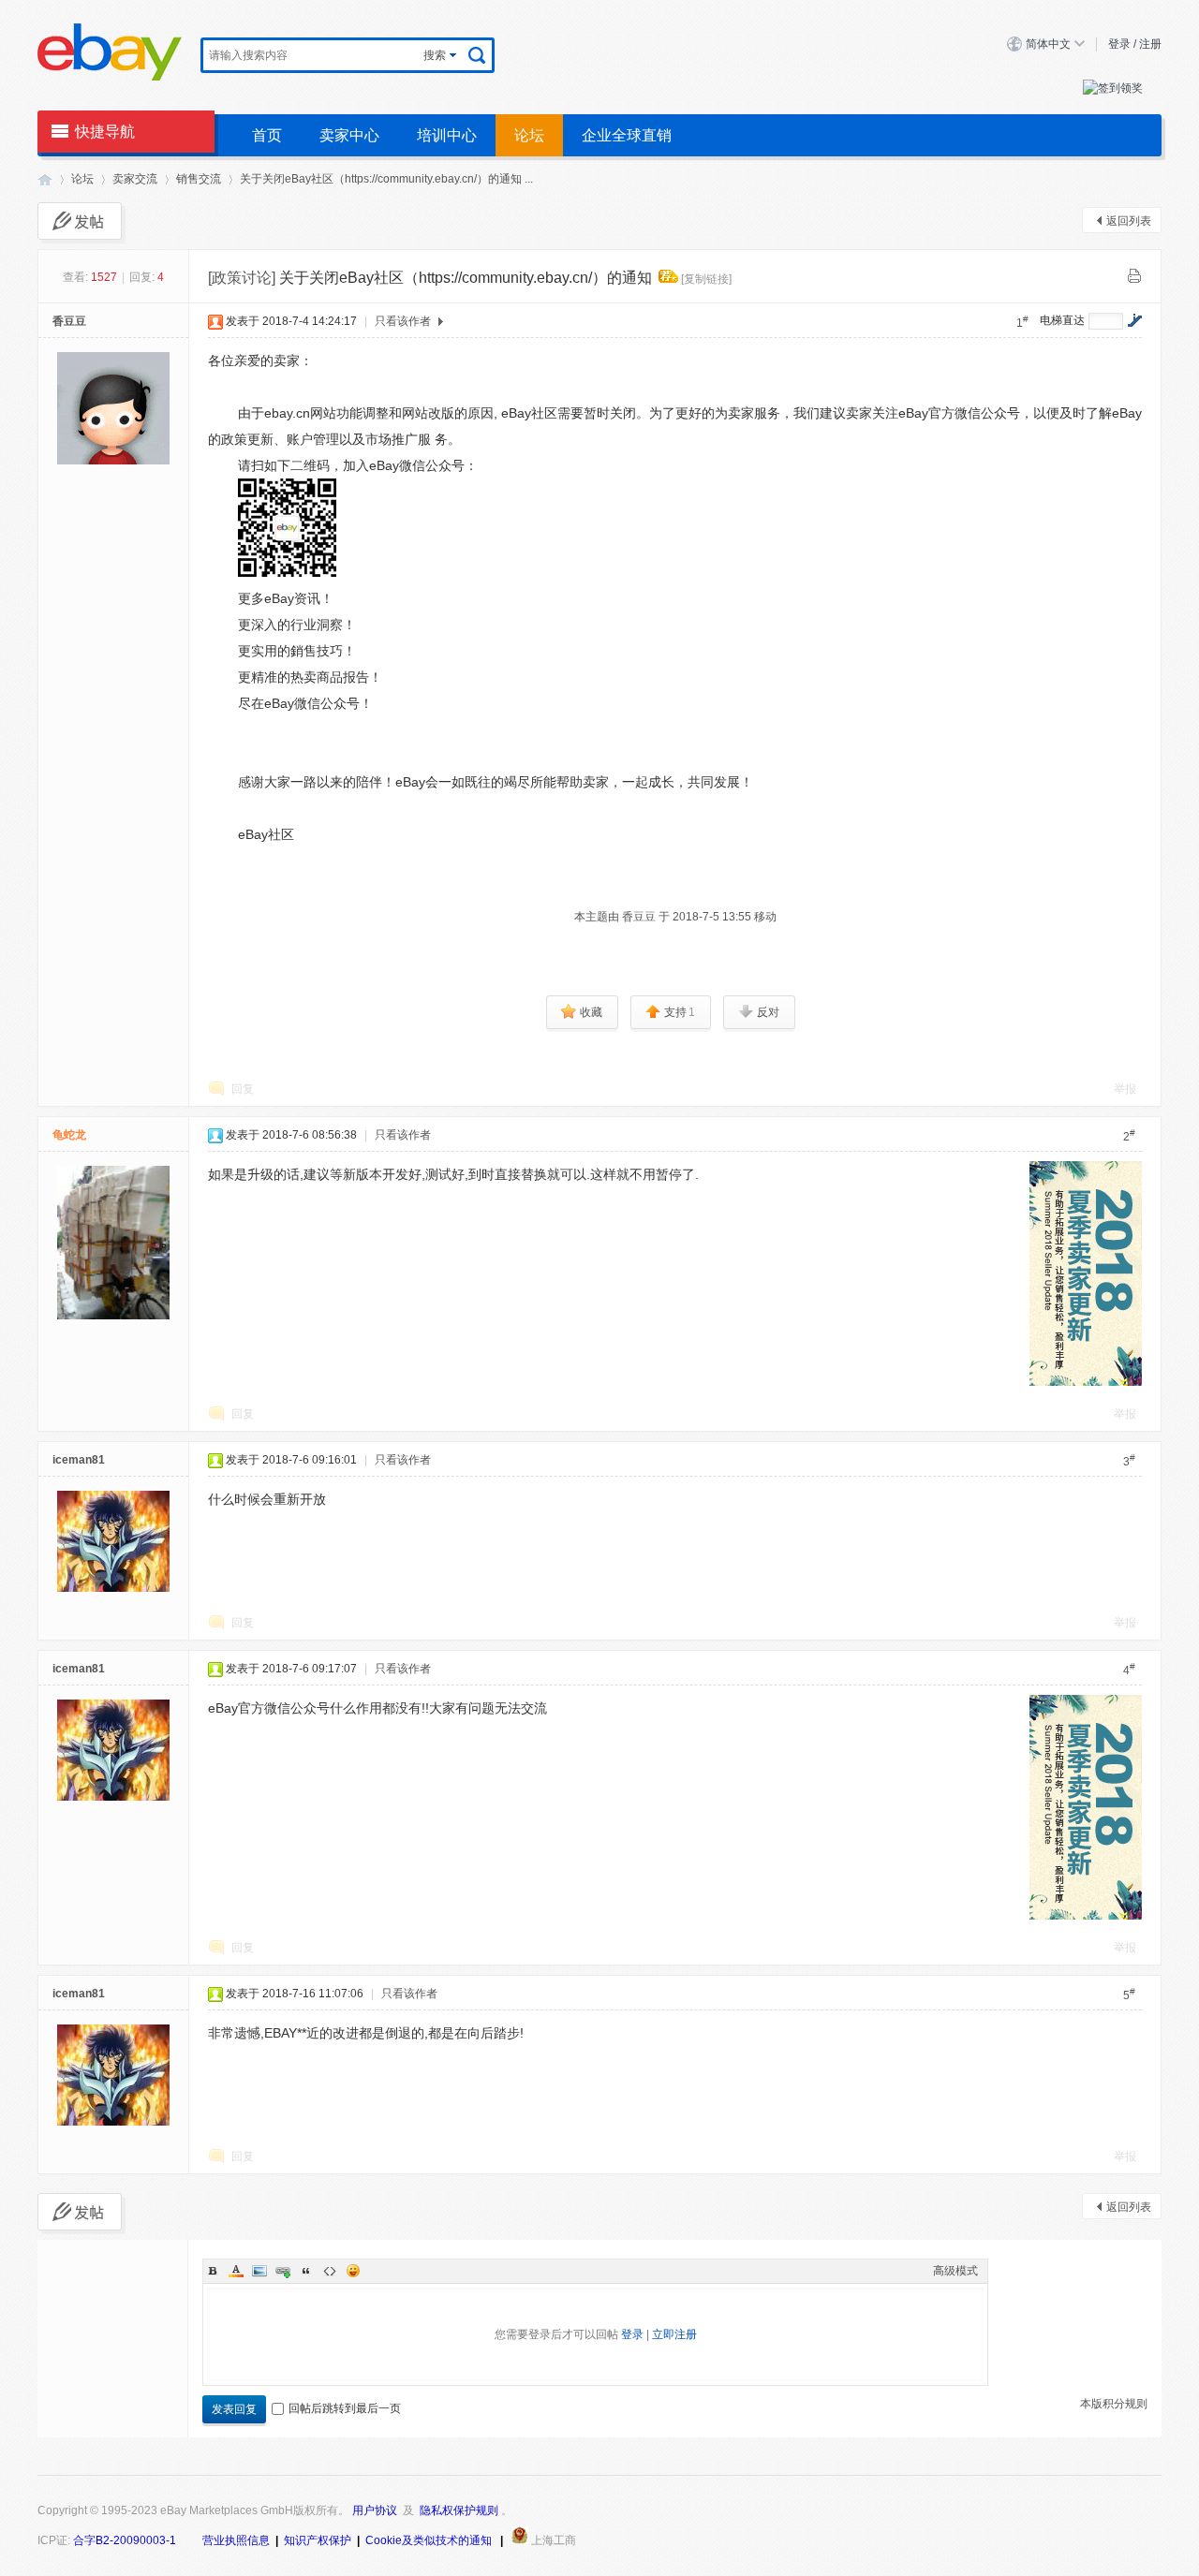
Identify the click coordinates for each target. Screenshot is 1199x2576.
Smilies (353, 2271)
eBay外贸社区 (45, 179)
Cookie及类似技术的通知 (429, 2540)
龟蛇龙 (69, 1135)
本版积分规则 (1114, 2404)
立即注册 (674, 2334)
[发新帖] (80, 221)
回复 (243, 1089)
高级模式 (955, 2271)
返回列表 (1129, 221)
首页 (267, 135)
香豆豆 (69, 321)
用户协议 (375, 2510)
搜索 (435, 55)
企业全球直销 (627, 135)
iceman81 (79, 1460)
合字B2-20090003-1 (125, 2540)
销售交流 (199, 179)
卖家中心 (349, 135)
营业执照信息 (236, 2540)
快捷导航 (105, 132)
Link (283, 2271)
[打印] (1134, 275)
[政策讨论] (242, 278)
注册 (1150, 44)
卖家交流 (135, 179)
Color (236, 2271)
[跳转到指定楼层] (1134, 320)
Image (259, 2271)
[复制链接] (706, 279)
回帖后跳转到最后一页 (345, 2408)
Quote (306, 2271)
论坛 (529, 135)
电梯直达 (1062, 320)
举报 (1125, 1089)
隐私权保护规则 (459, 2510)
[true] (477, 55)
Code (330, 2271)
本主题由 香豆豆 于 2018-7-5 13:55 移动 (675, 917)
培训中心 (447, 135)
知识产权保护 (318, 2540)
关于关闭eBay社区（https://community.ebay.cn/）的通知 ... (386, 179)
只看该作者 (403, 321)
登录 (1119, 44)
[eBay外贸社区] (110, 78)
